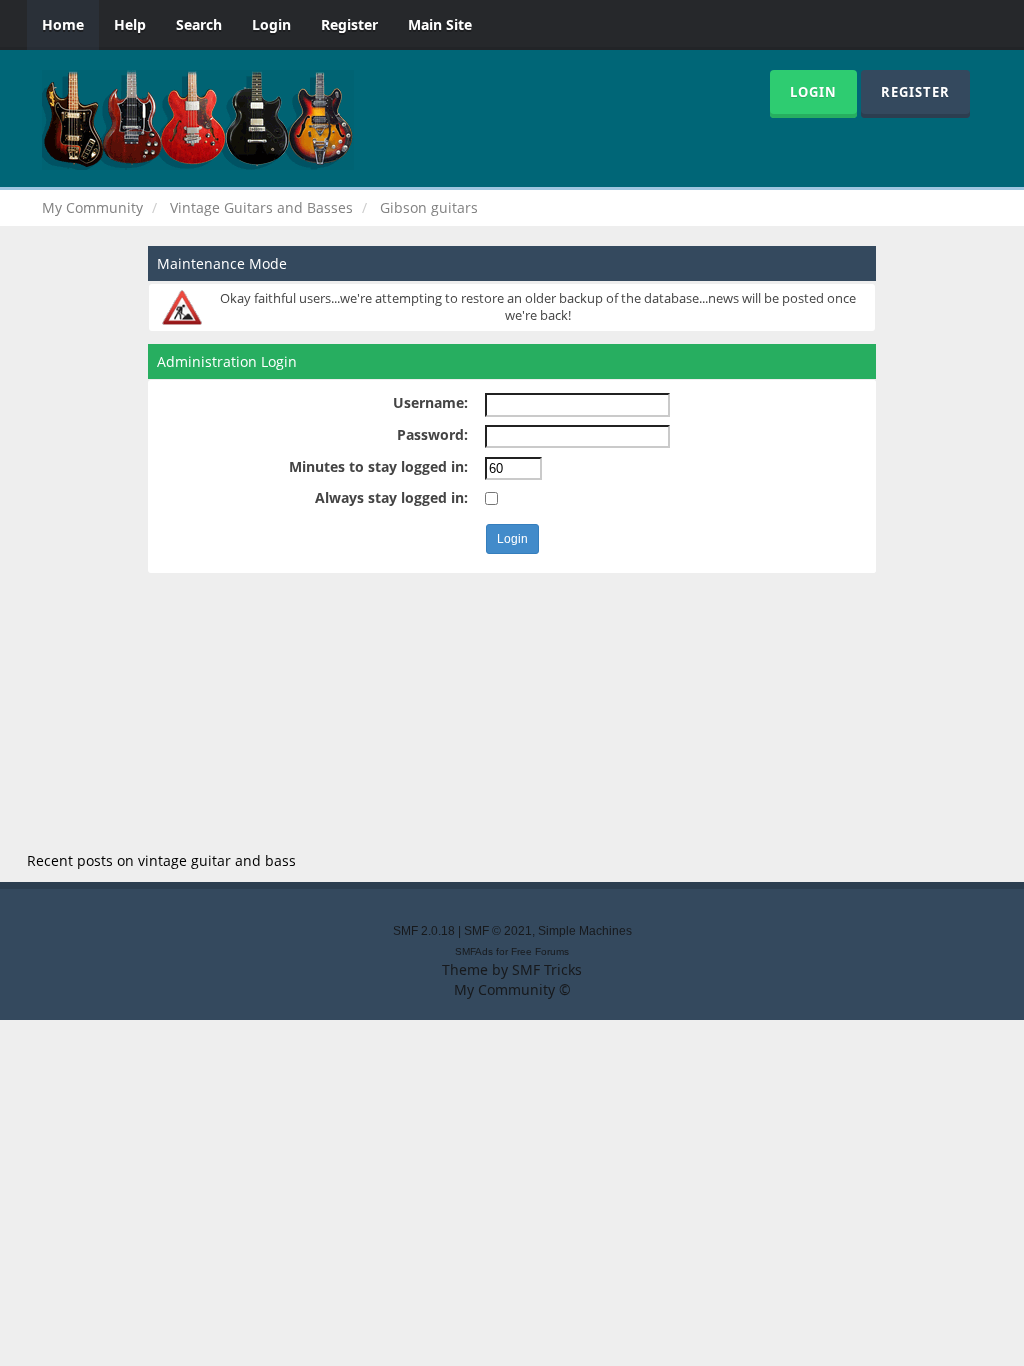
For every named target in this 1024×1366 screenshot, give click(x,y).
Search (199, 24)
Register (349, 24)
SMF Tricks (547, 969)
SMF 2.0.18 (424, 931)
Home (63, 24)
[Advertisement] (512, 713)
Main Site (440, 24)
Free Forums (540, 951)
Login (271, 24)
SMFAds (474, 951)
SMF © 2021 (498, 931)
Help (130, 24)
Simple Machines (585, 931)
